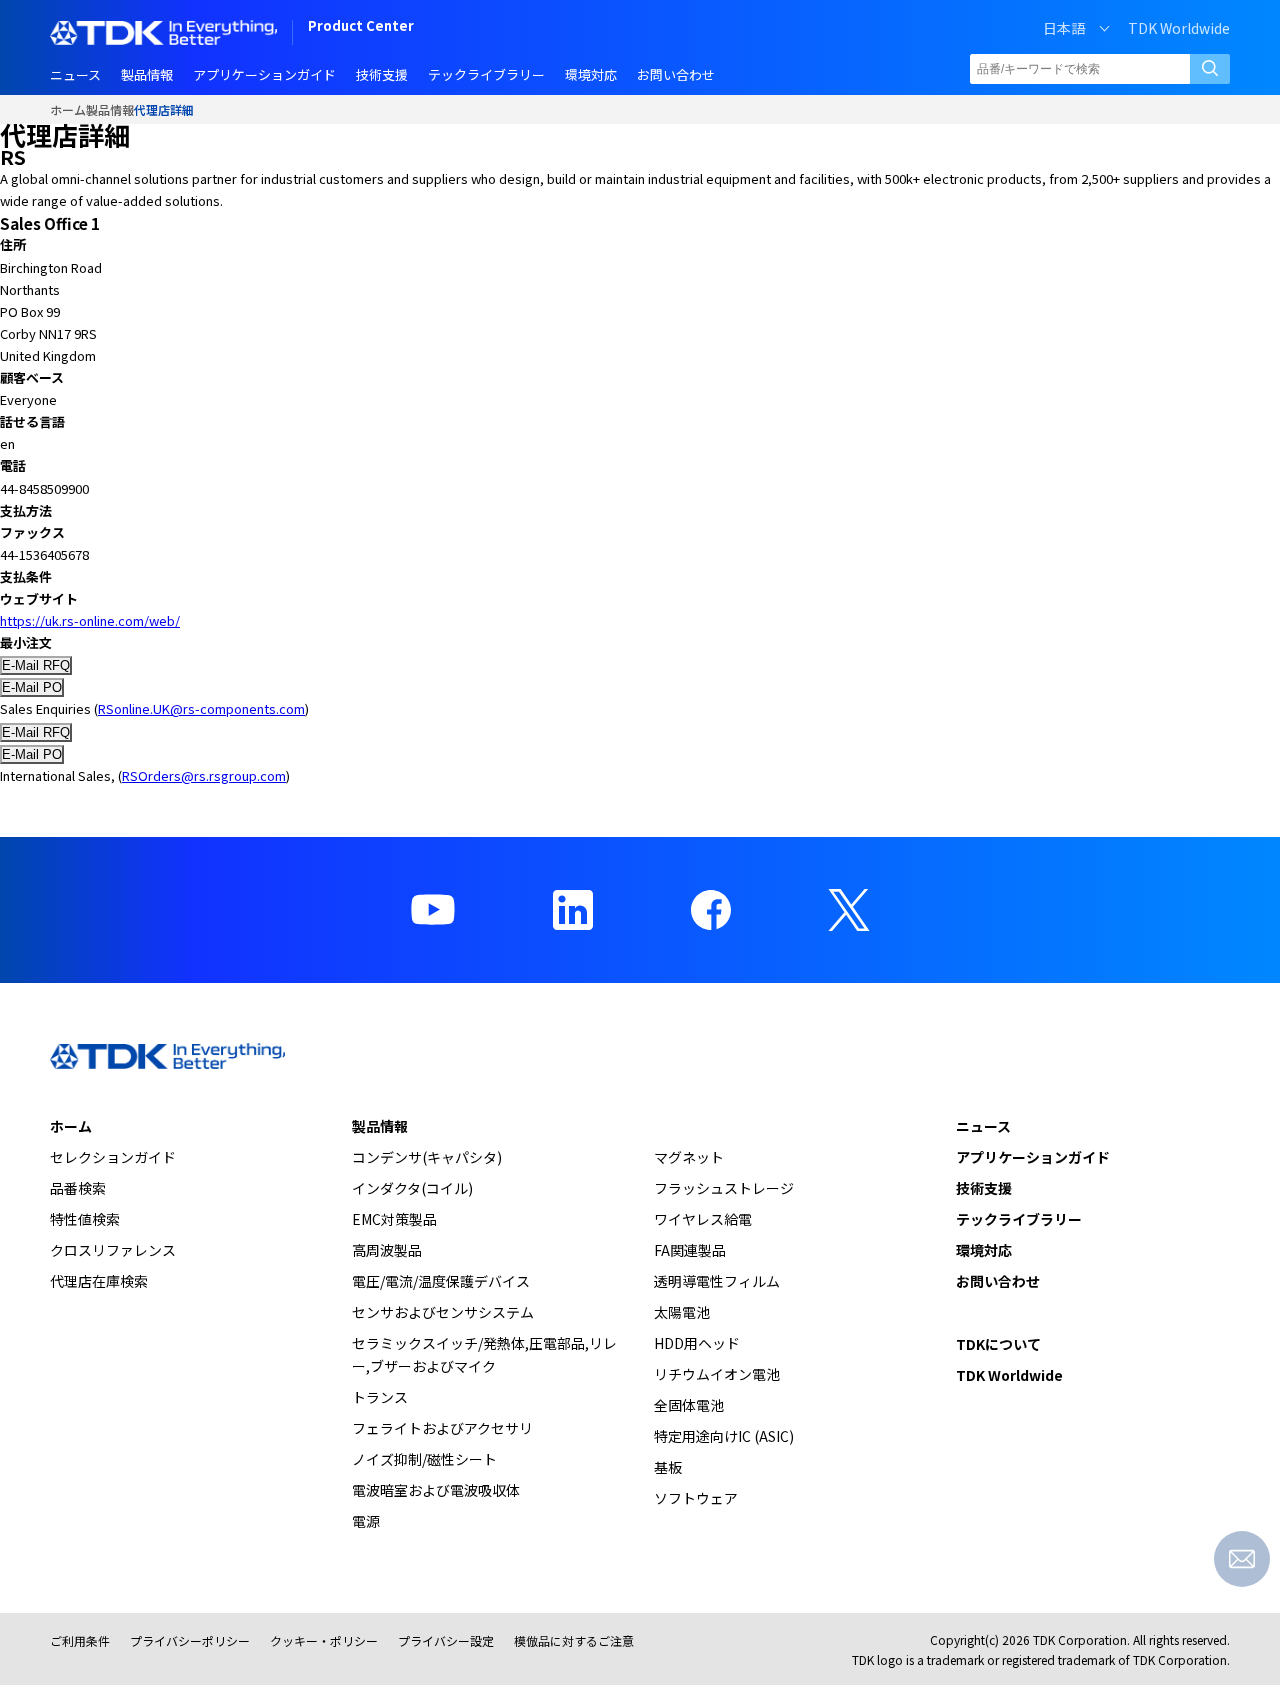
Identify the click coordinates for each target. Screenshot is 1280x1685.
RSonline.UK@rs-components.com (201, 708)
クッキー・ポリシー (324, 1640)
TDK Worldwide (1179, 28)
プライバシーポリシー (190, 1640)
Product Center (361, 27)
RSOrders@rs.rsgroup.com (204, 775)
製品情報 (110, 109)
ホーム (68, 109)
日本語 (1064, 28)
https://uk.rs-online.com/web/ (90, 620)
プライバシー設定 (446, 1640)
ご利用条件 (80, 1640)
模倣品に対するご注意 (574, 1640)
